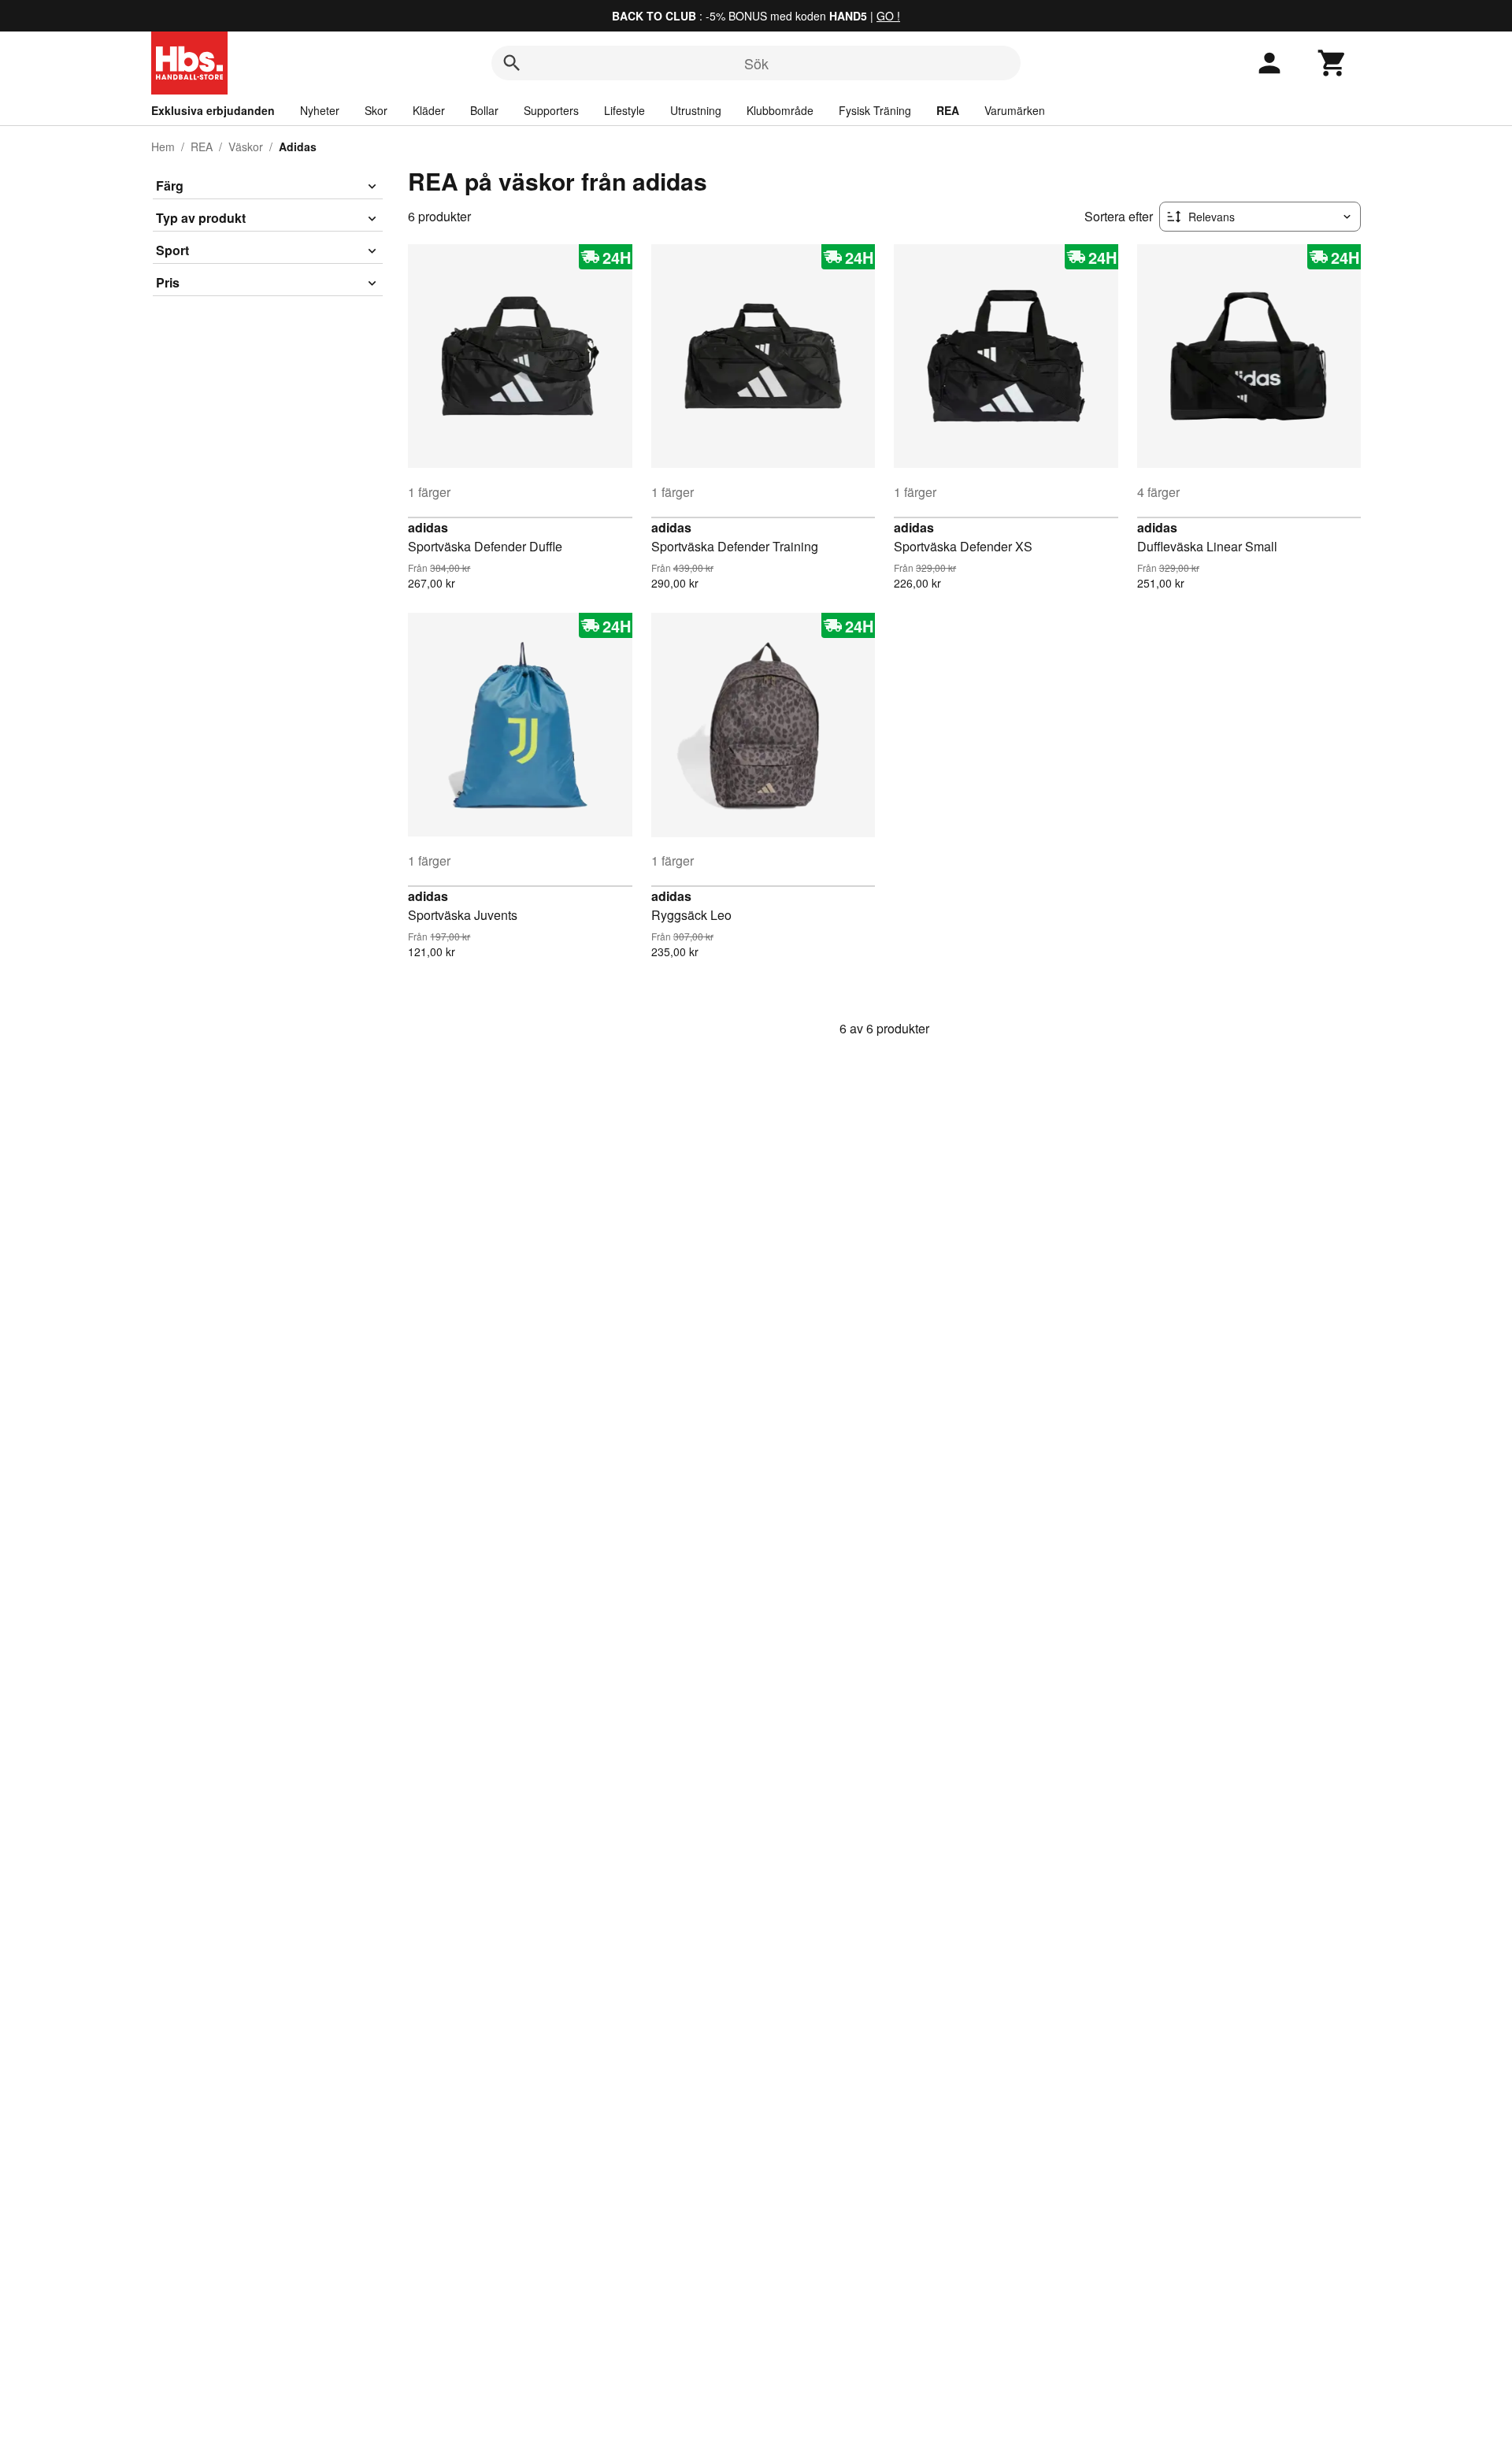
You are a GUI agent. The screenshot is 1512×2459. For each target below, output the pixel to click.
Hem (163, 147)
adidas (428, 527)
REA (948, 110)
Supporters (551, 110)
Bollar (484, 110)
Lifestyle (624, 110)
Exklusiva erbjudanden (213, 110)
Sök (756, 63)
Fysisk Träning (875, 110)
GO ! (888, 16)
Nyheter (320, 110)
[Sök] (512, 63)
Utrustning (696, 110)
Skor (376, 110)
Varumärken (1015, 110)
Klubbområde (780, 110)
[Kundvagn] (1332, 63)
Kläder (429, 110)
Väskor (246, 147)
